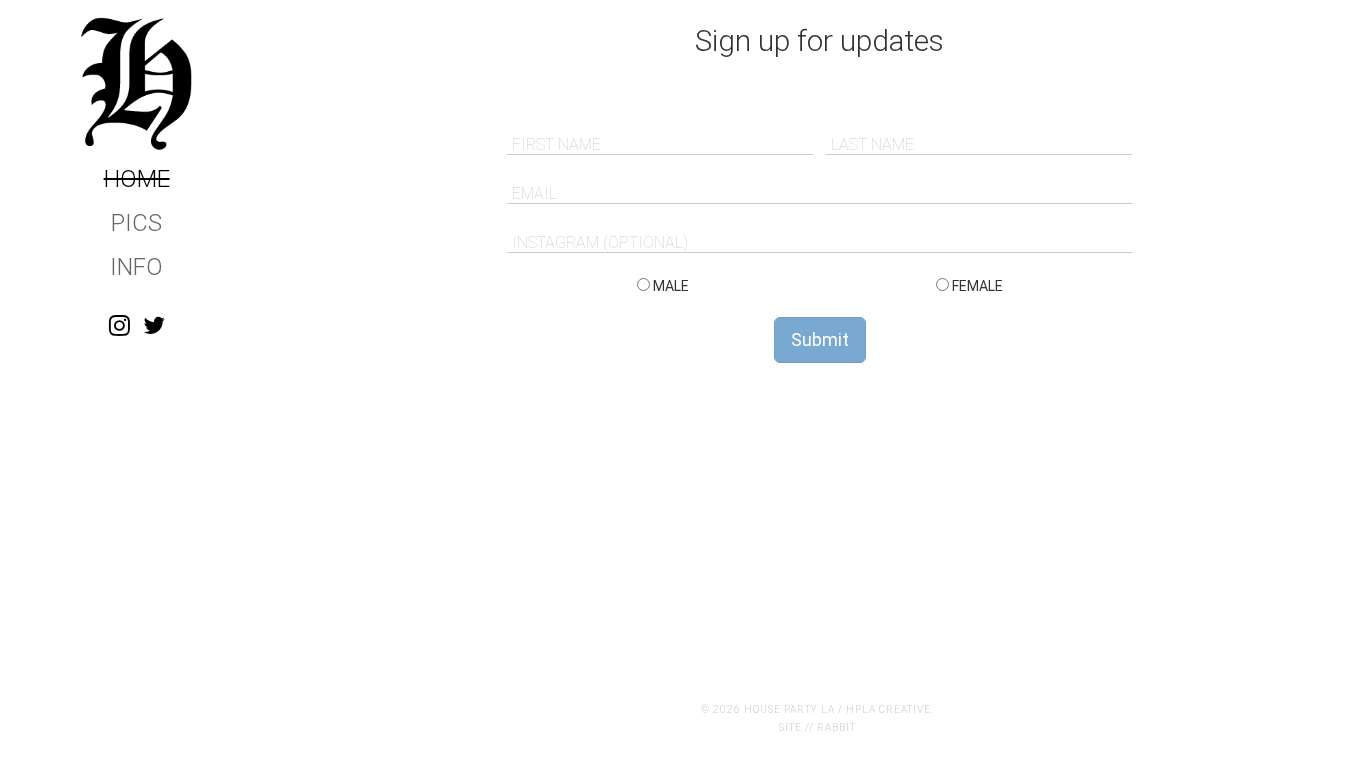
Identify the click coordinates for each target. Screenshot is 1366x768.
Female (976, 286)
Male (669, 286)
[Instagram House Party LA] (119, 326)
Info (136, 267)
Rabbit (836, 727)
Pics (136, 223)
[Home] (136, 83)
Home (137, 179)
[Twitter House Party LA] (154, 326)
